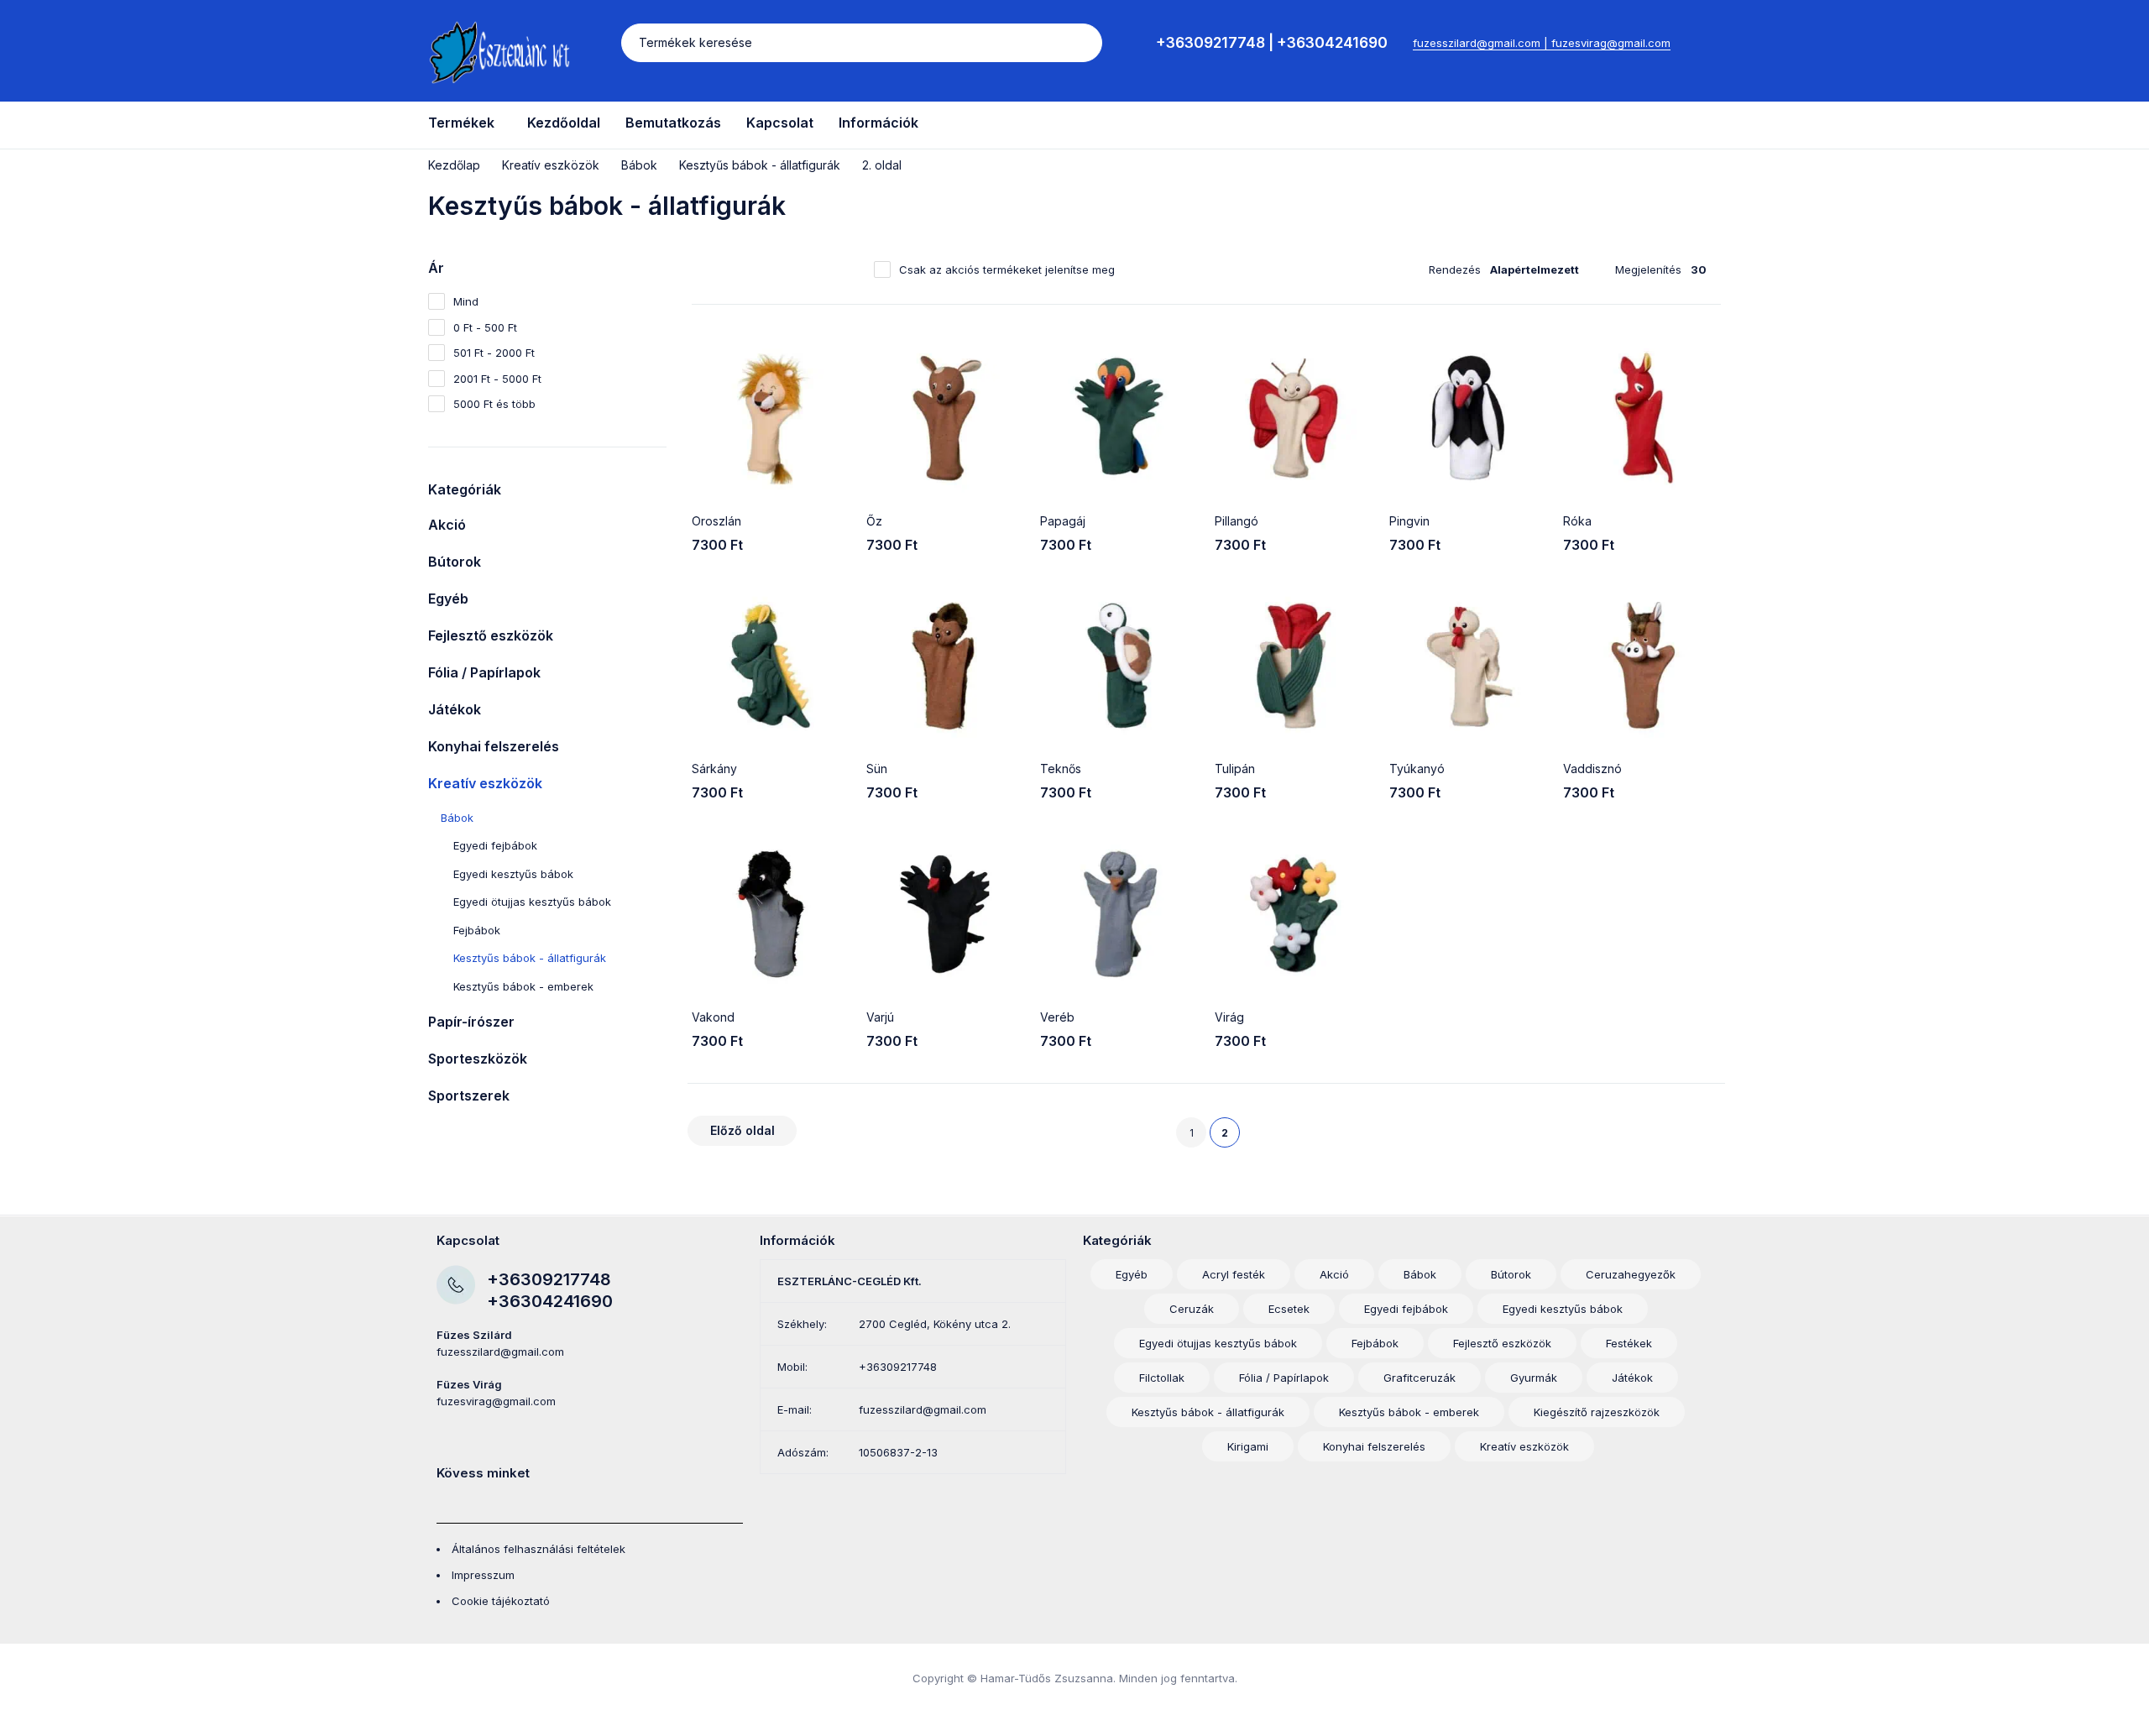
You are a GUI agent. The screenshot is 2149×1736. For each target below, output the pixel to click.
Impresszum (483, 1575)
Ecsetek (1289, 1309)
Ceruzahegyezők (1631, 1274)
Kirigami (1248, 1446)
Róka (1577, 521)
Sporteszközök (478, 1059)
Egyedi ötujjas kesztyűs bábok (532, 902)
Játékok (455, 709)
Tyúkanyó (1417, 769)
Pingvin (1409, 521)
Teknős (1061, 769)
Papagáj (1063, 521)
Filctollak (1162, 1378)
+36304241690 (550, 1301)
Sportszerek (469, 1095)
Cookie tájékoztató (501, 1601)
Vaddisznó (1592, 769)
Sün (877, 769)
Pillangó (1237, 521)
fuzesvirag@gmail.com (496, 1401)
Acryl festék (1234, 1274)
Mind (466, 301)
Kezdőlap (454, 165)
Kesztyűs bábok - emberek (523, 986)
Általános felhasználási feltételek (539, 1549)
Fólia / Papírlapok (484, 672)
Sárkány (714, 769)
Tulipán (1235, 769)
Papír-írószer (471, 1022)
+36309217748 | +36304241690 (1272, 43)
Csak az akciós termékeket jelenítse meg (1007, 269)
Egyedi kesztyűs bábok (513, 874)
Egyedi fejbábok (495, 845)
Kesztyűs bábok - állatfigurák (760, 165)
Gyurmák (1534, 1378)
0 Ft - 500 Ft (485, 327)
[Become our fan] (443, 1502)
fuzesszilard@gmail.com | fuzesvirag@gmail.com (1542, 43)
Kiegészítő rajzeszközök (1597, 1412)
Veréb (1057, 1017)
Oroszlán (716, 521)
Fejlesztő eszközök (491, 635)
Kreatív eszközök (551, 165)
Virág (1229, 1017)
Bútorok (455, 562)
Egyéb (448, 599)
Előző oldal (742, 1130)
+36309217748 (549, 1279)
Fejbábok (477, 930)
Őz (874, 521)
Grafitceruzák (1420, 1378)
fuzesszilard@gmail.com (500, 1352)
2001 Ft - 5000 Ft (497, 379)
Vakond (713, 1017)
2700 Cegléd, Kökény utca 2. (935, 1324)
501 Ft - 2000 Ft (494, 353)
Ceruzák (1192, 1309)
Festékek (1629, 1343)
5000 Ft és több (494, 404)
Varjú (880, 1017)
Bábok (639, 165)
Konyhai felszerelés (494, 746)
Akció (447, 525)
